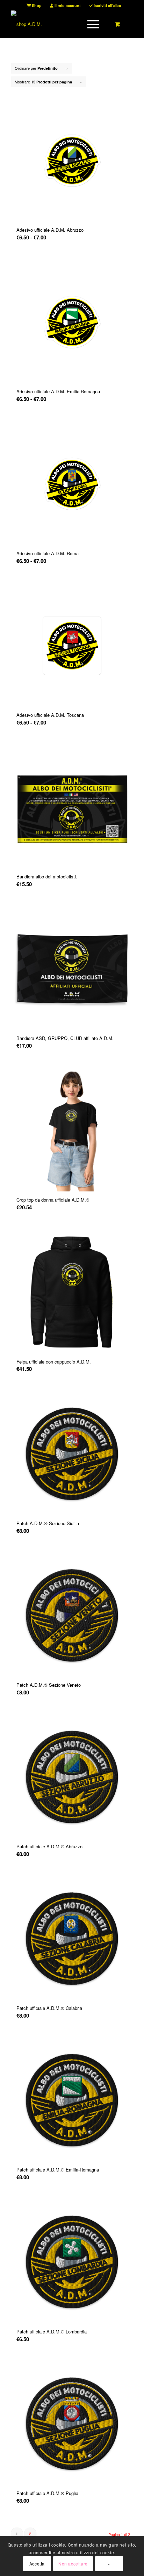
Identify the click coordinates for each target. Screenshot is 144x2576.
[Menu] (90, 24)
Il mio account (67, 5)
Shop (36, 5)
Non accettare (73, 2564)
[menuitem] (34, 5)
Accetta (37, 2564)
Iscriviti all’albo (107, 5)
